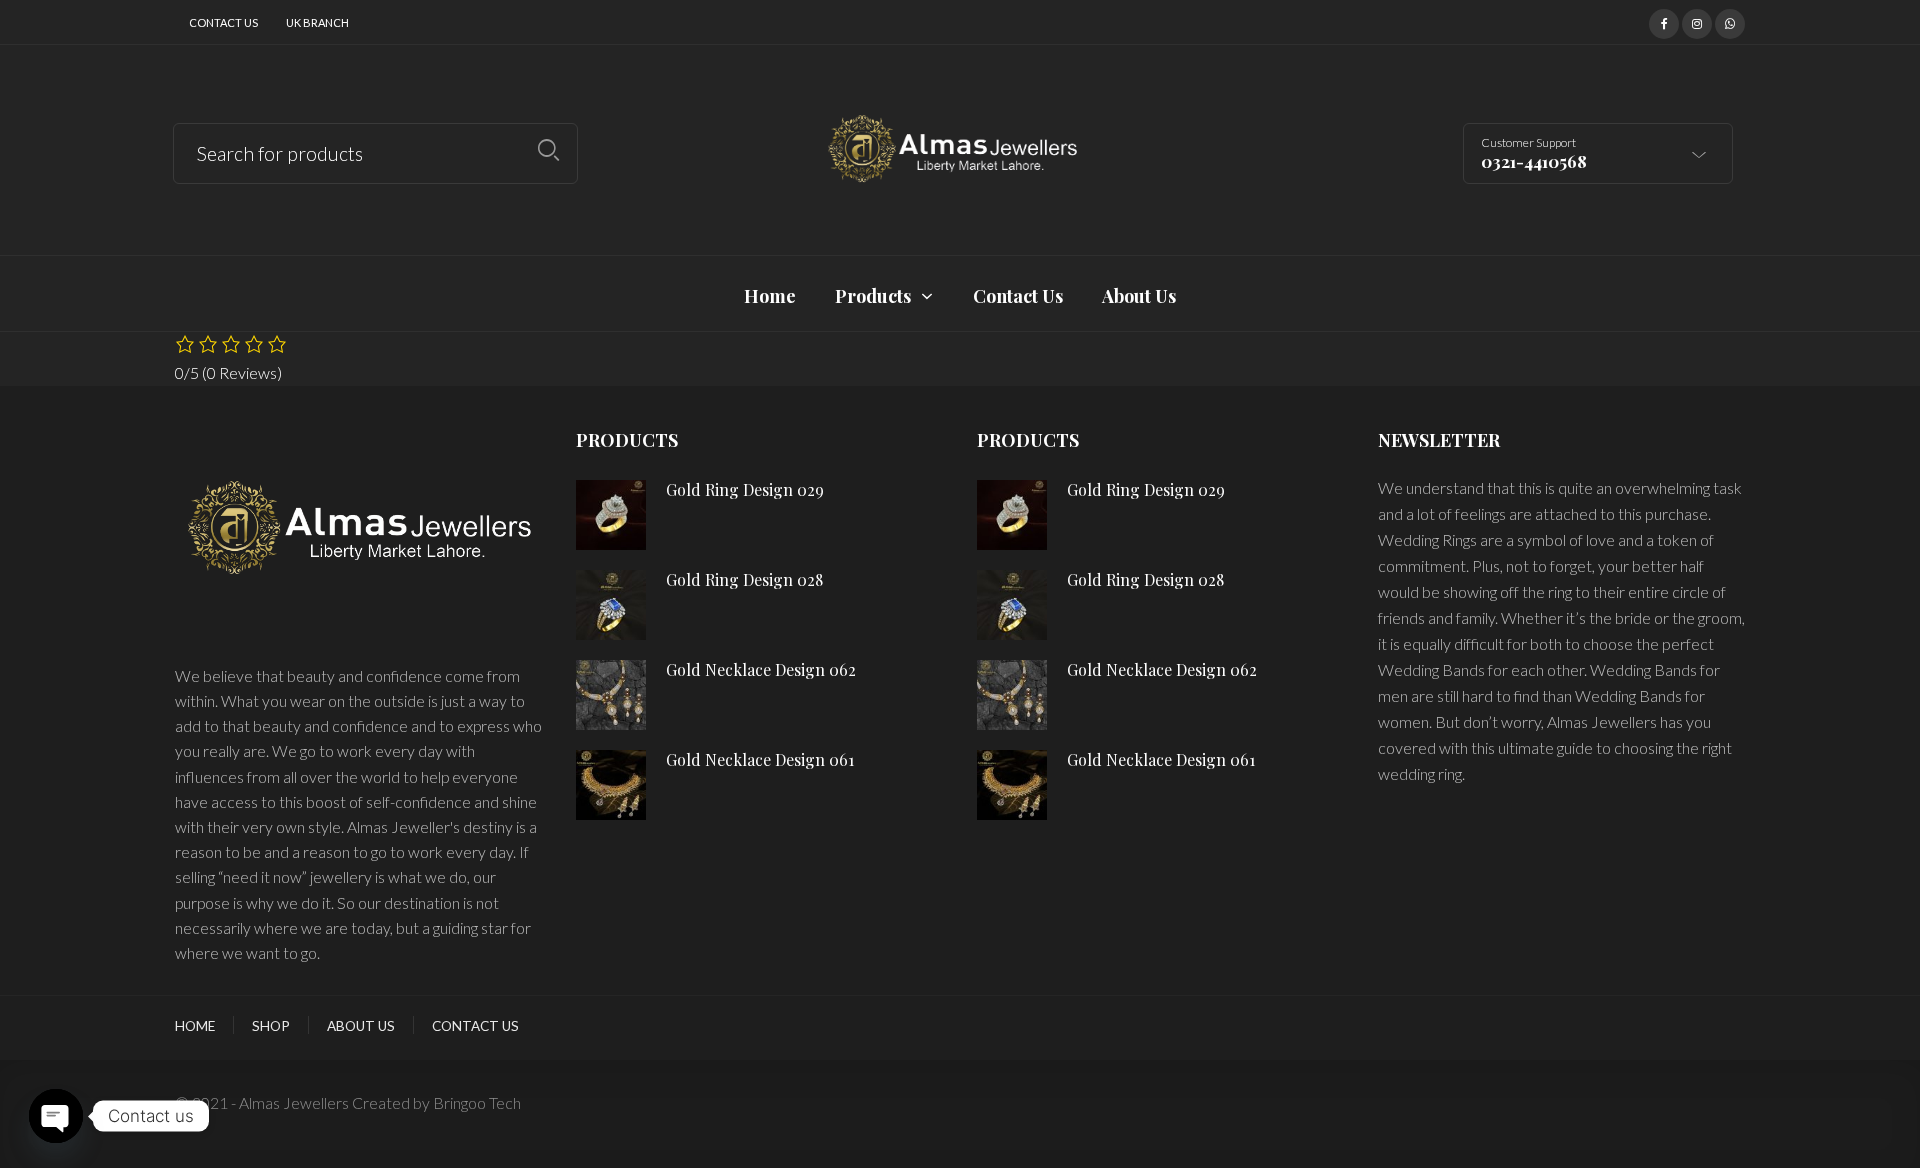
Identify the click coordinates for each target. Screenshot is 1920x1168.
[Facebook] (1664, 21)
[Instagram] (1697, 21)
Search (548, 150)
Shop (271, 1026)
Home (195, 1026)
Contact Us (223, 22)
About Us (361, 1026)
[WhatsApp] (1730, 21)
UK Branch (317, 22)
